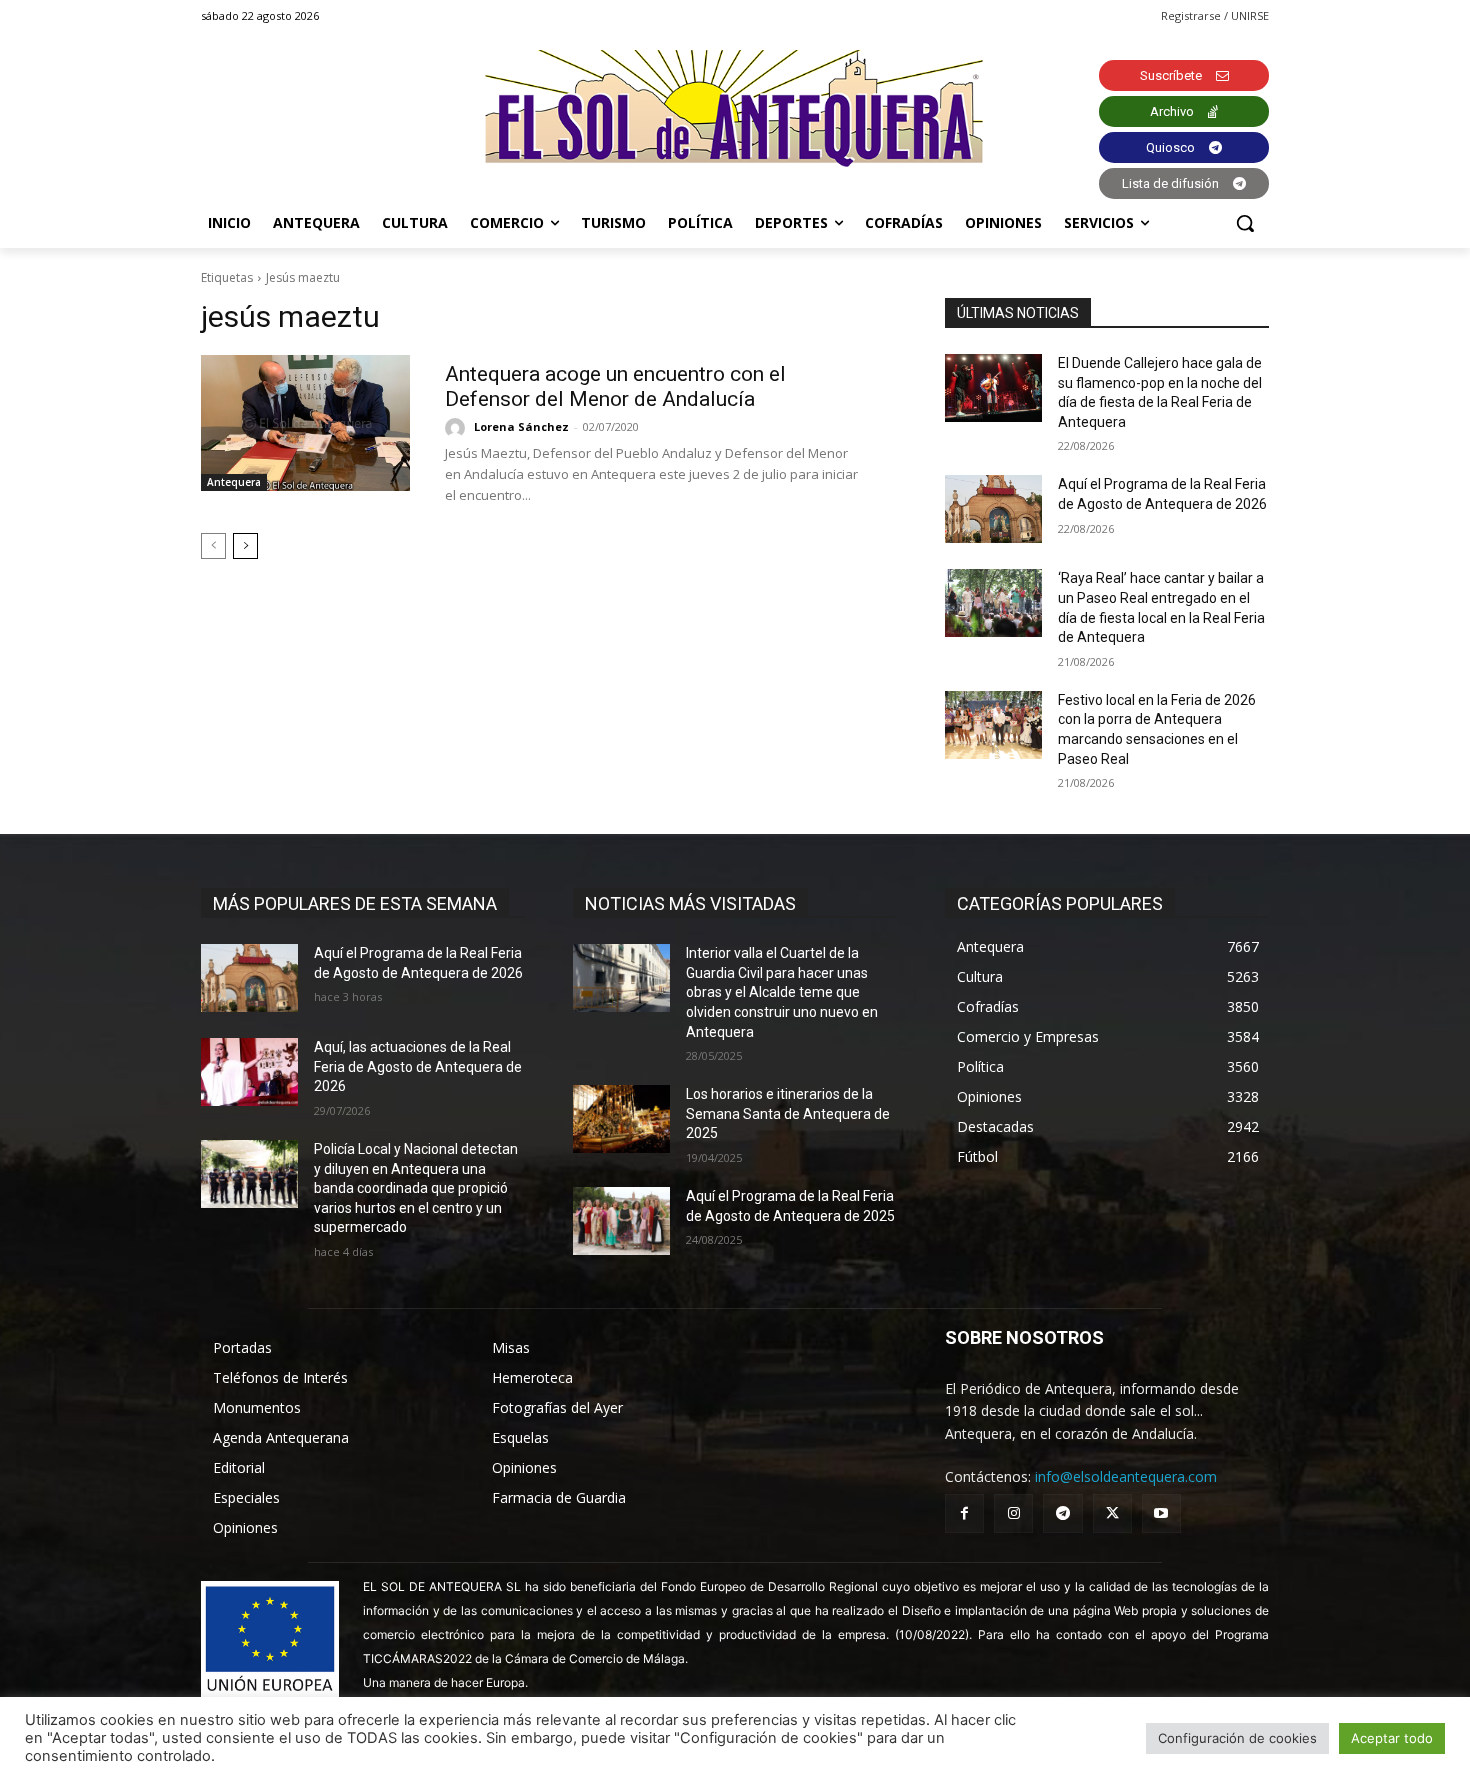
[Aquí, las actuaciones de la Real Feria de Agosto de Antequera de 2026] (249, 1072)
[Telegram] (1062, 1513)
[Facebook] (964, 1513)
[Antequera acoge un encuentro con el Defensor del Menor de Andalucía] (305, 423)
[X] (1112, 1513)
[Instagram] (1013, 1513)
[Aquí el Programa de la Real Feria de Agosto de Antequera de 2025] (621, 1221)
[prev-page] (213, 546)
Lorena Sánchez (521, 426)
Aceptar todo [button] (1392, 1738)
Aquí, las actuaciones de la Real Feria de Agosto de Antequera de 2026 (418, 1066)
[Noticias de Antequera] (735, 108)
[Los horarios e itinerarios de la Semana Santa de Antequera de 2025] (621, 1119)
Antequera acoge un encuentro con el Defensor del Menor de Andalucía (615, 386)
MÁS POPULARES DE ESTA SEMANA (355, 903)
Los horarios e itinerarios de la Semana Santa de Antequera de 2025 (788, 1113)
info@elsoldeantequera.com (1126, 1476)
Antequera (234, 482)
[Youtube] (1161, 1513)
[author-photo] (458, 428)
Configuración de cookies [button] (1237, 1738)
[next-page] (245, 546)
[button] (1245, 223)
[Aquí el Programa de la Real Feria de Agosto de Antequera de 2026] (993, 509)
